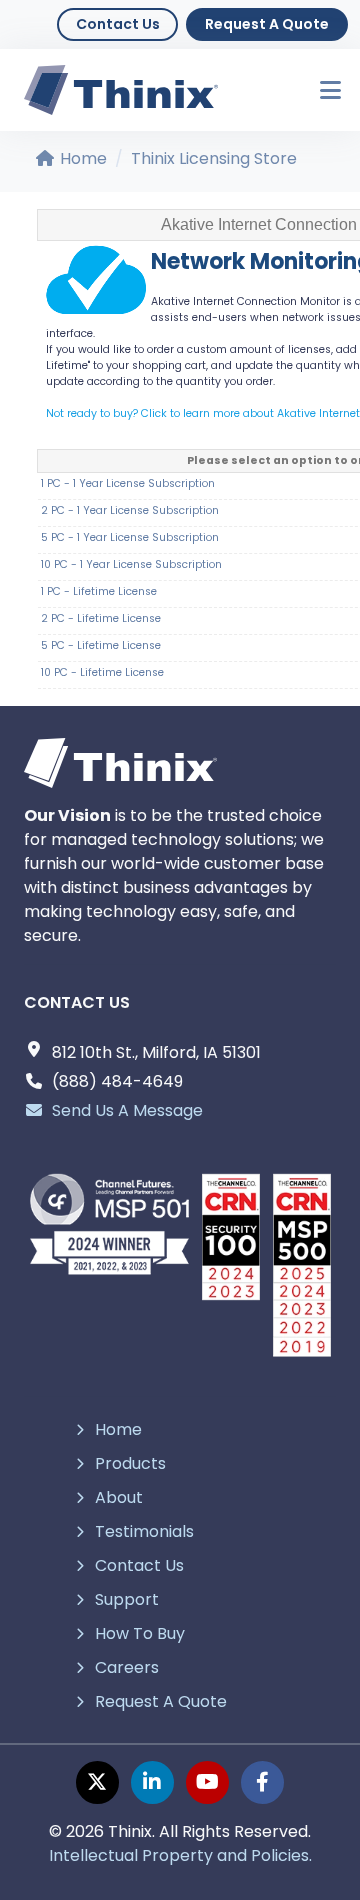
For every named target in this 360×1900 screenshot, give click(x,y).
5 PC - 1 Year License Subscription (130, 537)
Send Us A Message (127, 1110)
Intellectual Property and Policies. (180, 1855)
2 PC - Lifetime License (101, 618)
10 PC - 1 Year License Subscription (131, 564)
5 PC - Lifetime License (101, 645)
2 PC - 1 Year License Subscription (130, 510)
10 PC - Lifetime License (102, 672)
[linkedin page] (152, 1782)
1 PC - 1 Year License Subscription (128, 483)
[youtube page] (207, 1782)
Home (81, 158)
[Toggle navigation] (321, 90)
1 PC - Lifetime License (99, 591)
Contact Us (118, 24)
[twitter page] (97, 1782)
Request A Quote (267, 24)
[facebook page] (262, 1782)
